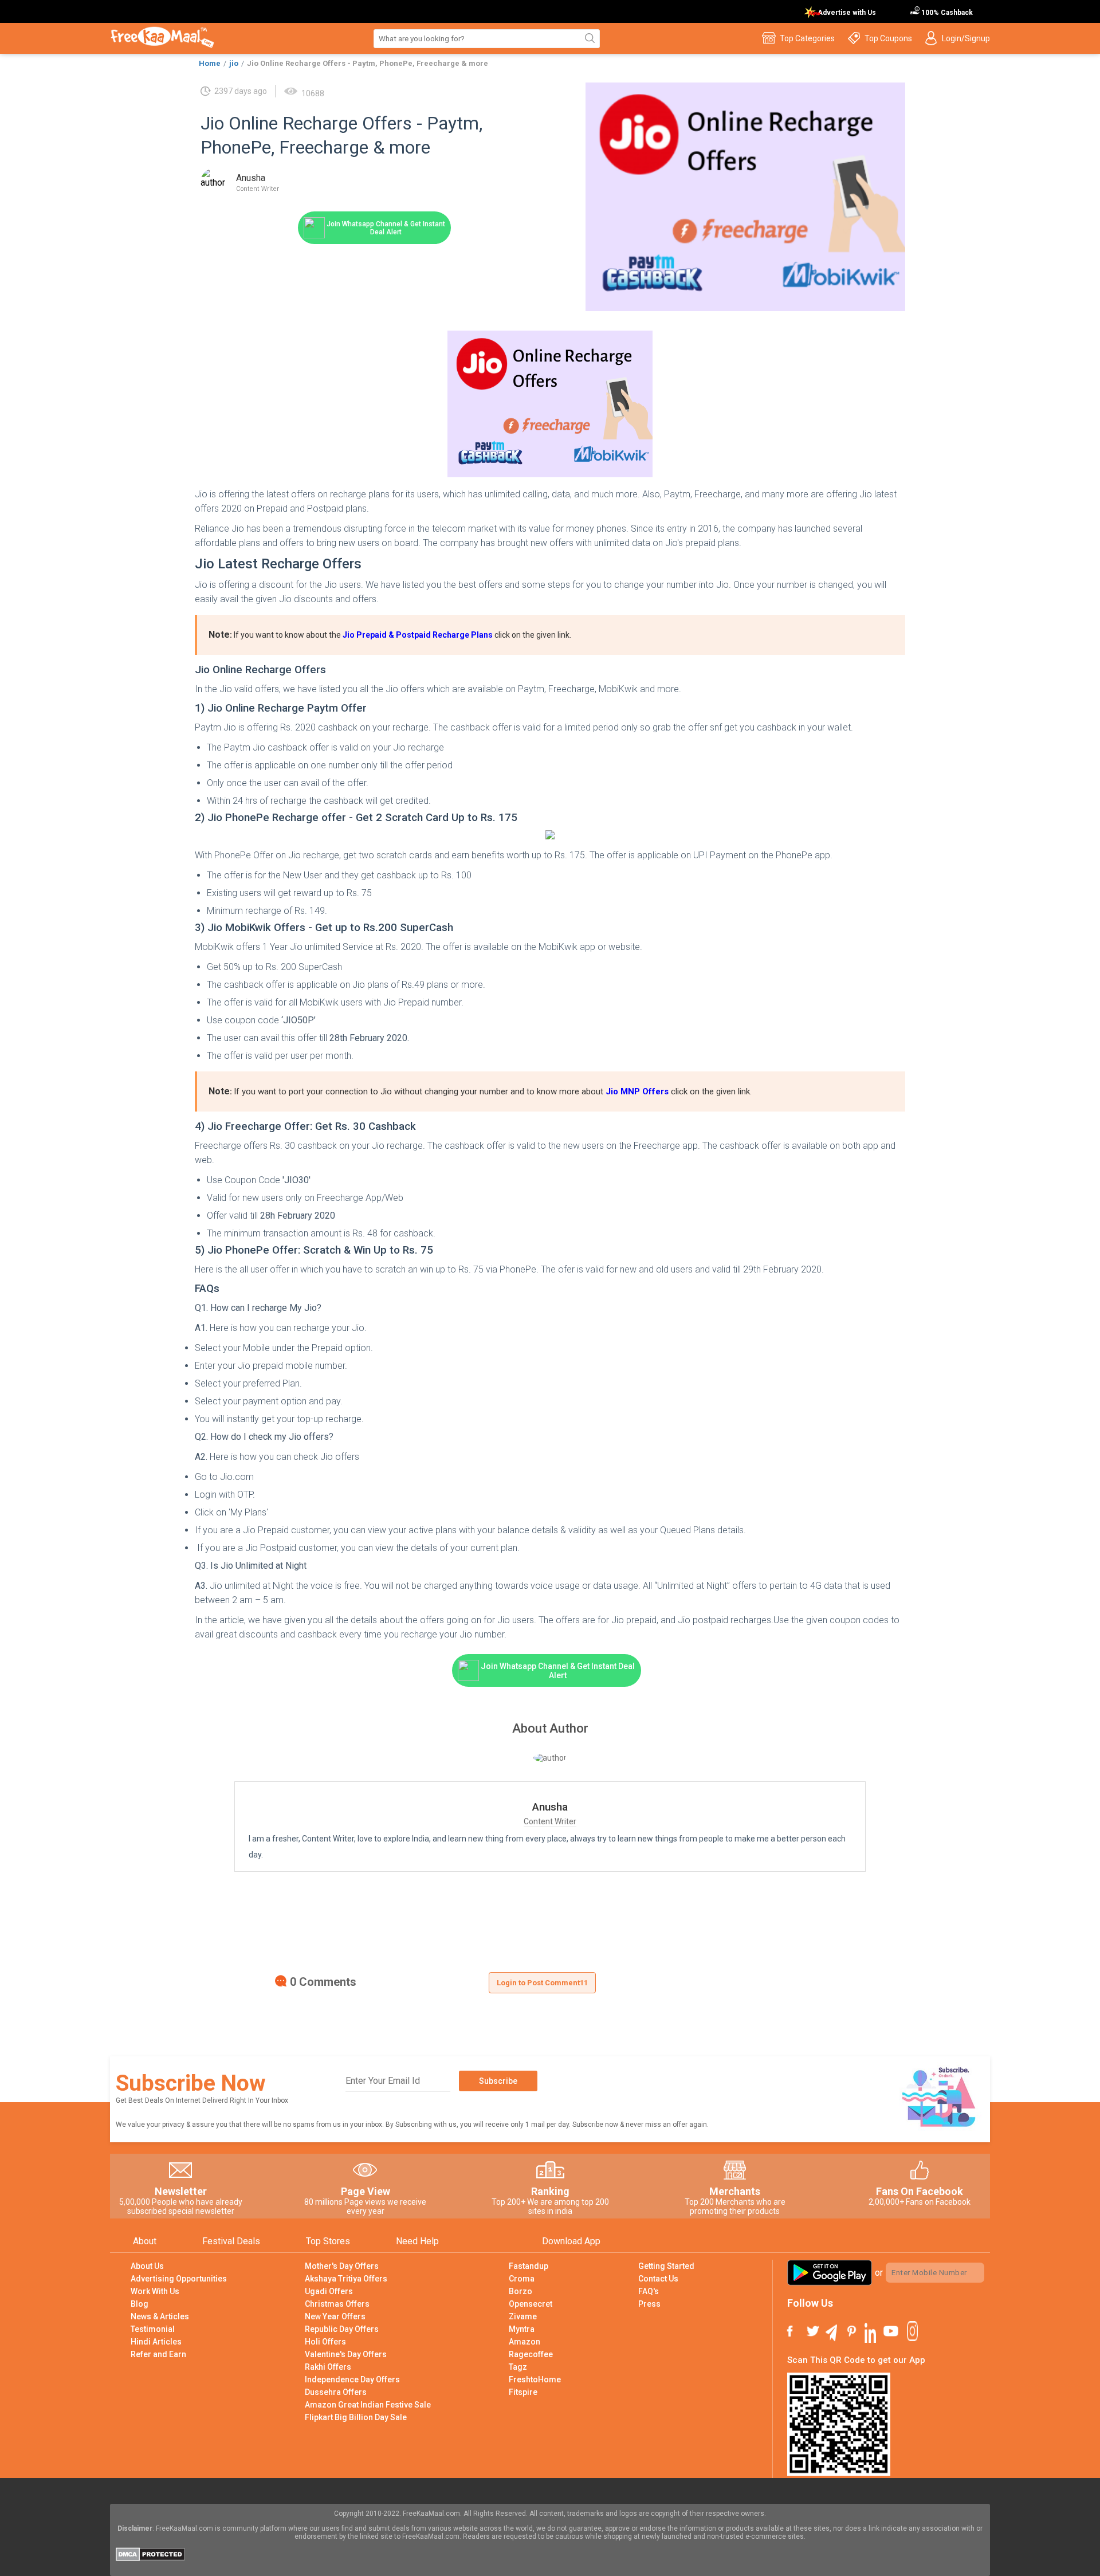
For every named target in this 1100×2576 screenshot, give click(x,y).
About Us (147, 2266)
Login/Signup (966, 38)
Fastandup (529, 2266)
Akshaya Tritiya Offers (346, 2279)
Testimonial (153, 2329)
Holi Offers (325, 2342)
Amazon (525, 2342)
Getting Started (666, 2266)
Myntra (522, 2329)
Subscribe (498, 2081)
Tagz (518, 2367)
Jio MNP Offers (637, 1091)
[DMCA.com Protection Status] (150, 2558)
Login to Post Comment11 (542, 1983)
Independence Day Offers (352, 2379)
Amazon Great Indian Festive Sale (368, 2405)
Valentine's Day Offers (346, 2354)
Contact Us (658, 2279)
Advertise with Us (847, 13)
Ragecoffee (531, 2354)
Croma (522, 2279)
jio (234, 63)
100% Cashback (946, 13)
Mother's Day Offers (342, 2266)
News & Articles (160, 2316)
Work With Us (155, 2291)
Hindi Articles (156, 2342)
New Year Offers (335, 2316)
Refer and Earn (158, 2354)
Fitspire (523, 2392)
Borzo (520, 2291)
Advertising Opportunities (179, 2279)
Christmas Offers (337, 2304)
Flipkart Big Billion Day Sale (356, 2417)
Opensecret (531, 2304)
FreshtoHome (535, 2379)
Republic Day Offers (342, 2329)
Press (649, 2304)
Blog (140, 2304)
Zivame (523, 2316)
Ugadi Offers (329, 2291)
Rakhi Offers (328, 2367)
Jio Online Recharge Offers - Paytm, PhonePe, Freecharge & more (368, 63)
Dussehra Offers (336, 2392)
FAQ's (649, 2291)
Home (210, 63)
